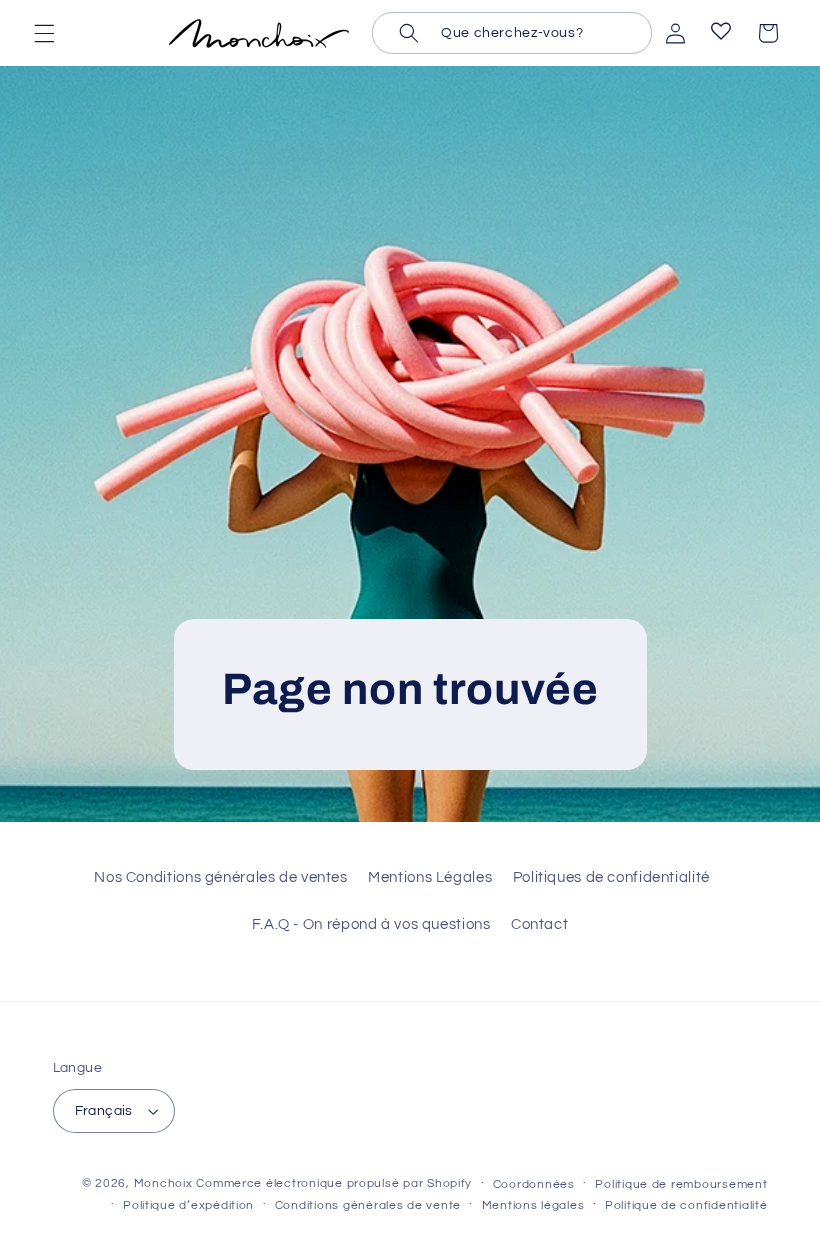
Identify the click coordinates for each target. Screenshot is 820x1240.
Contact (539, 924)
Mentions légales (533, 1205)
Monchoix (163, 1183)
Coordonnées (534, 1184)
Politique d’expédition (188, 1205)
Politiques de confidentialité (611, 877)
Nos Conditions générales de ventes (220, 877)
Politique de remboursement (681, 1184)
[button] (44, 33)
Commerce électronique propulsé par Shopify (334, 1183)
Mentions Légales (430, 877)
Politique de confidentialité (686, 1205)
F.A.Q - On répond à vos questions (371, 924)
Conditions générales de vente (368, 1205)
